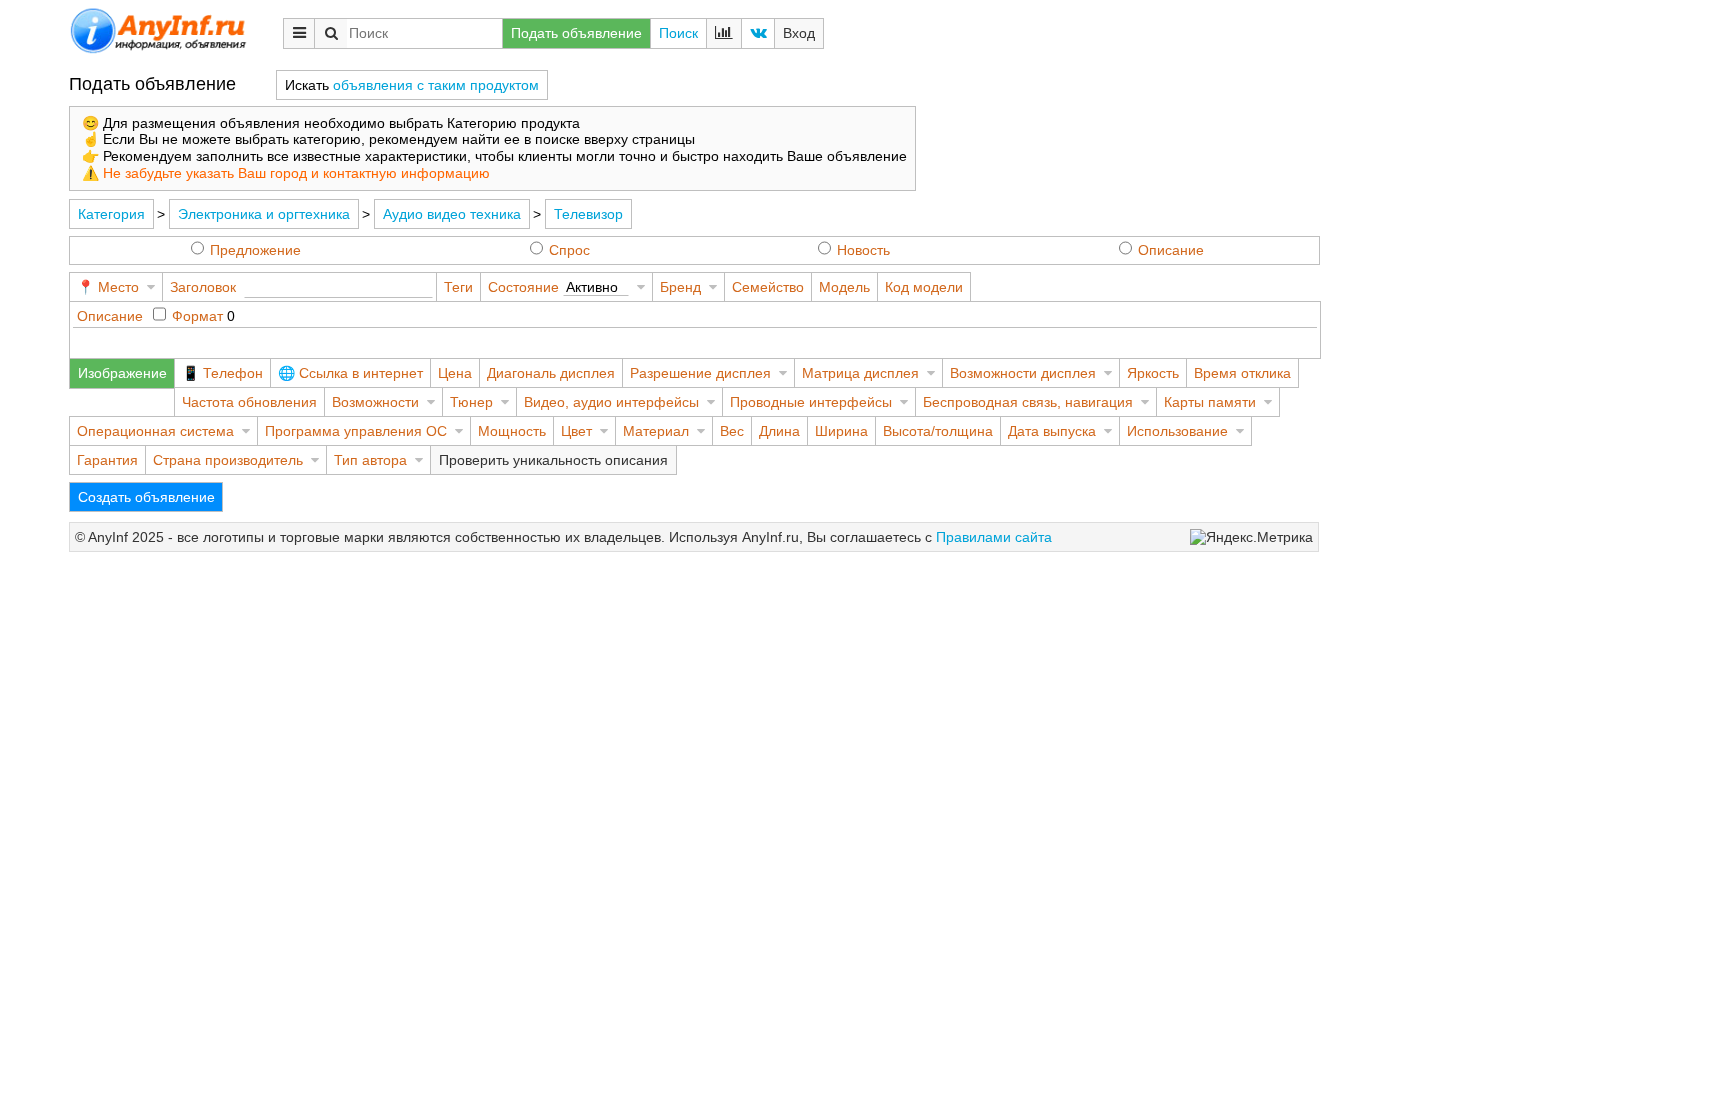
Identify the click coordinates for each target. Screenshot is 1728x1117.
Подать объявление (576, 33)
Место (118, 287)
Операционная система (155, 431)
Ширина (841, 431)
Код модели (924, 287)
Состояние (523, 287)
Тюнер (471, 402)
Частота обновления (249, 402)
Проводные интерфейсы (811, 402)
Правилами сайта (994, 537)
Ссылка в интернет (361, 373)
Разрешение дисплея (700, 373)
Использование (1177, 431)
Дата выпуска (1052, 431)
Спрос (569, 250)
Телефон (233, 373)
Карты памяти (1210, 402)
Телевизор (588, 214)
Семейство (768, 287)
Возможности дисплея (1023, 373)
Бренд (680, 287)
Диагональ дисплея (551, 373)
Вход (799, 33)
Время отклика (1242, 373)
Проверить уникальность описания (553, 460)
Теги (458, 287)
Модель (844, 287)
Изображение (122, 373)
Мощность (512, 431)
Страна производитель (228, 460)
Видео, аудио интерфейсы (611, 402)
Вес (732, 431)
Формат (197, 316)
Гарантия (107, 460)
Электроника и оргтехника (264, 214)
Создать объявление (146, 497)
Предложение (255, 250)
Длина (779, 431)
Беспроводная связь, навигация (1028, 402)
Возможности (375, 402)
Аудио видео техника (452, 214)
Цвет (576, 431)
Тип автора (370, 460)
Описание (1171, 250)
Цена (455, 373)
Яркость (1153, 373)
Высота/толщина (938, 431)
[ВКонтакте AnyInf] (758, 33)
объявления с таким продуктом (436, 85)
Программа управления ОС (356, 431)
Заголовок (203, 287)
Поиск (678, 33)
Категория (111, 214)
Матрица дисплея (860, 373)
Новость (863, 250)
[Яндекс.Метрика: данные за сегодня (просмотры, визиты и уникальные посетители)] (1251, 537)
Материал (656, 431)
